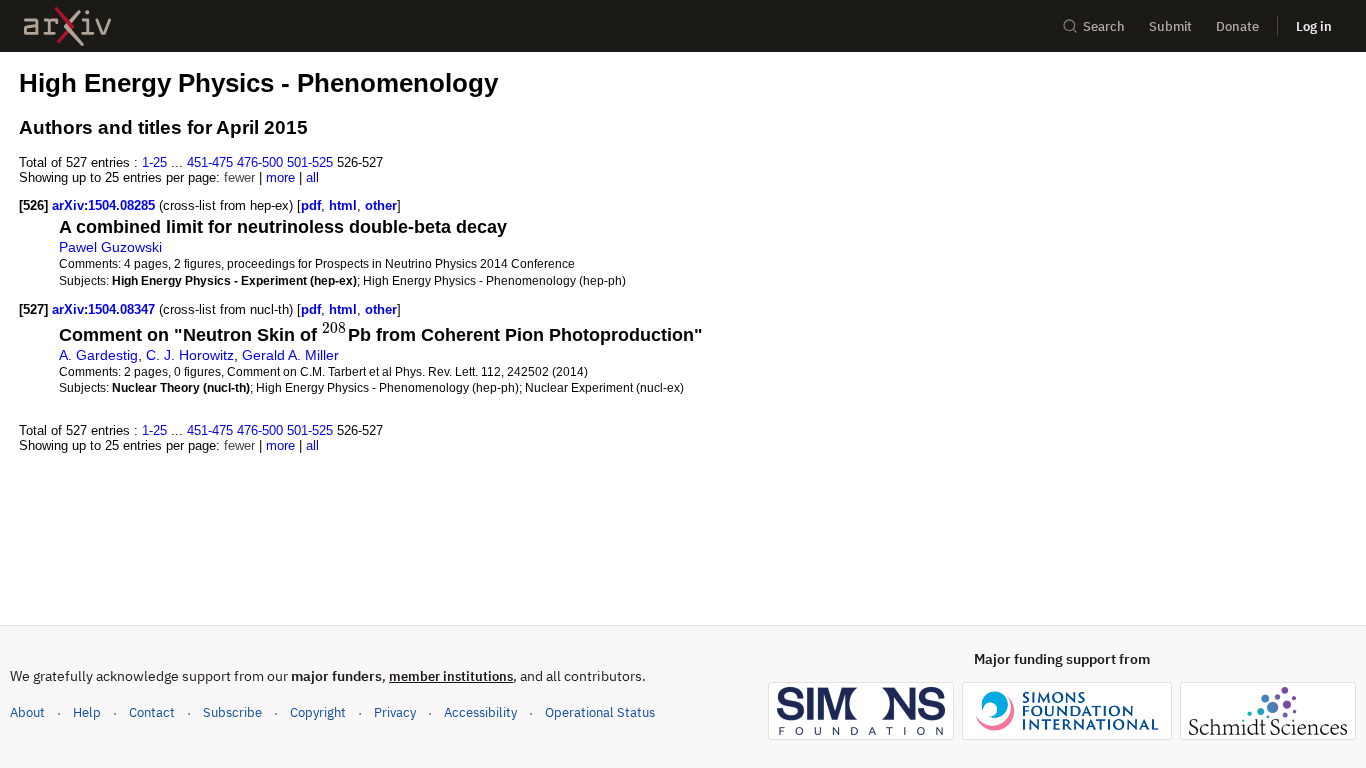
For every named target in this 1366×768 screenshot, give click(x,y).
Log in (1314, 26)
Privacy (395, 712)
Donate (1237, 26)
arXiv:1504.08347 (105, 309)
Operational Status (600, 712)
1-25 (154, 162)
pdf (311, 205)
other (381, 205)
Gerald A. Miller (290, 355)
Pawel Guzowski (110, 247)
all (312, 177)
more (280, 177)
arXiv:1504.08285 (105, 205)
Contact (152, 712)
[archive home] (67, 26)
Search (1104, 26)
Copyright (318, 712)
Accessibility (480, 712)
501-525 (310, 162)
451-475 (210, 162)
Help (87, 712)
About (27, 712)
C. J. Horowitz (190, 355)
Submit (1170, 26)
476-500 (260, 162)
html (343, 205)
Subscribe (232, 712)
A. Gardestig (98, 355)
